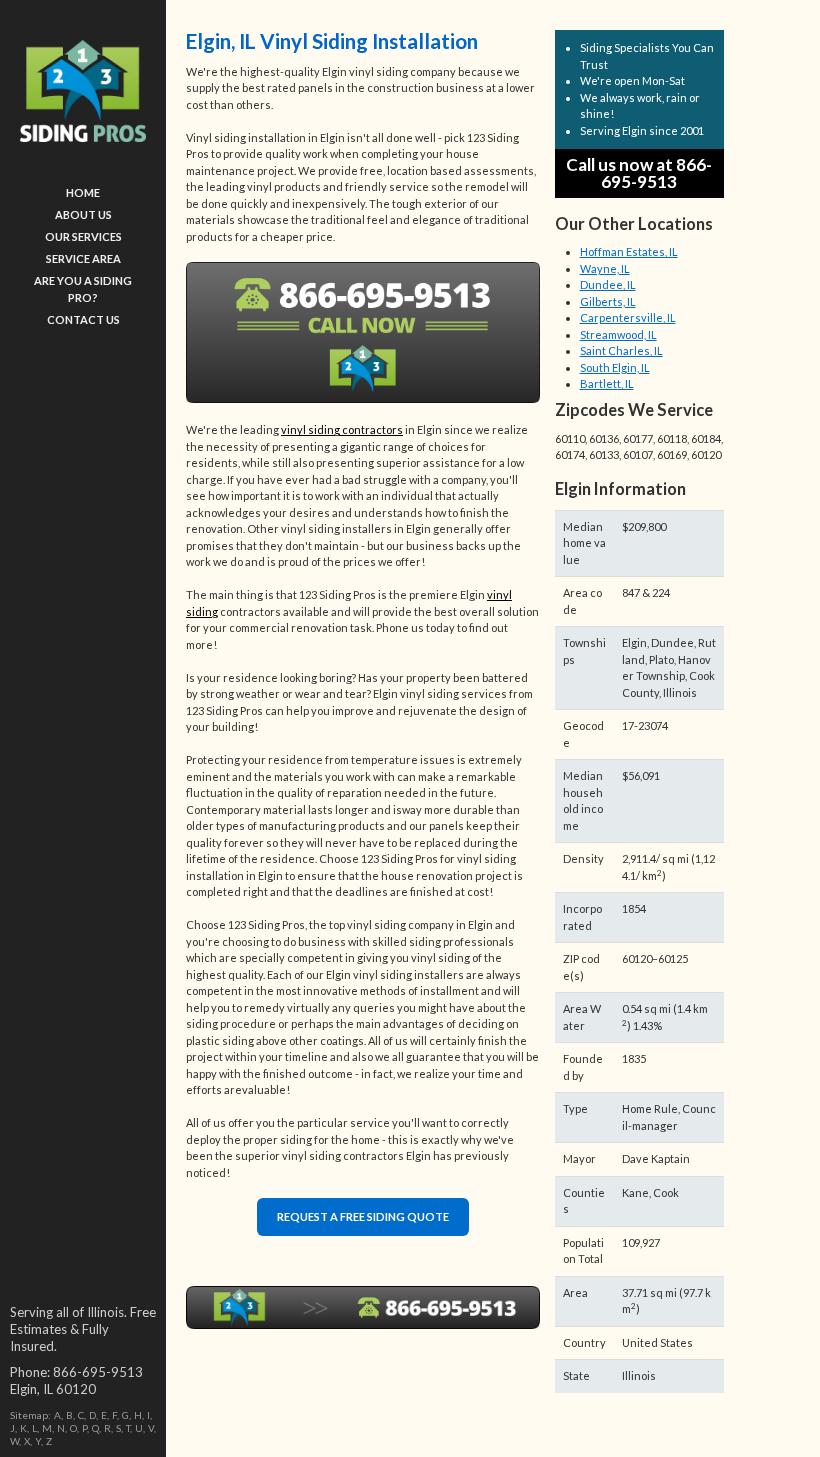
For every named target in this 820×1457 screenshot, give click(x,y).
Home (83, 192)
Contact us (83, 319)
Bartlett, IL (607, 383)
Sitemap (29, 1415)
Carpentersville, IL (628, 317)
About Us (83, 214)
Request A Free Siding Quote (363, 1216)
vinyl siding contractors (342, 429)
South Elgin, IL (615, 367)
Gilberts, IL (608, 301)
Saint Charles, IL (621, 350)
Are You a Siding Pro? (83, 289)
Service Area (83, 258)
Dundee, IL (608, 284)
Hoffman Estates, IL (629, 251)
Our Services (83, 236)
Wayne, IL (605, 268)
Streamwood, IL (618, 334)
